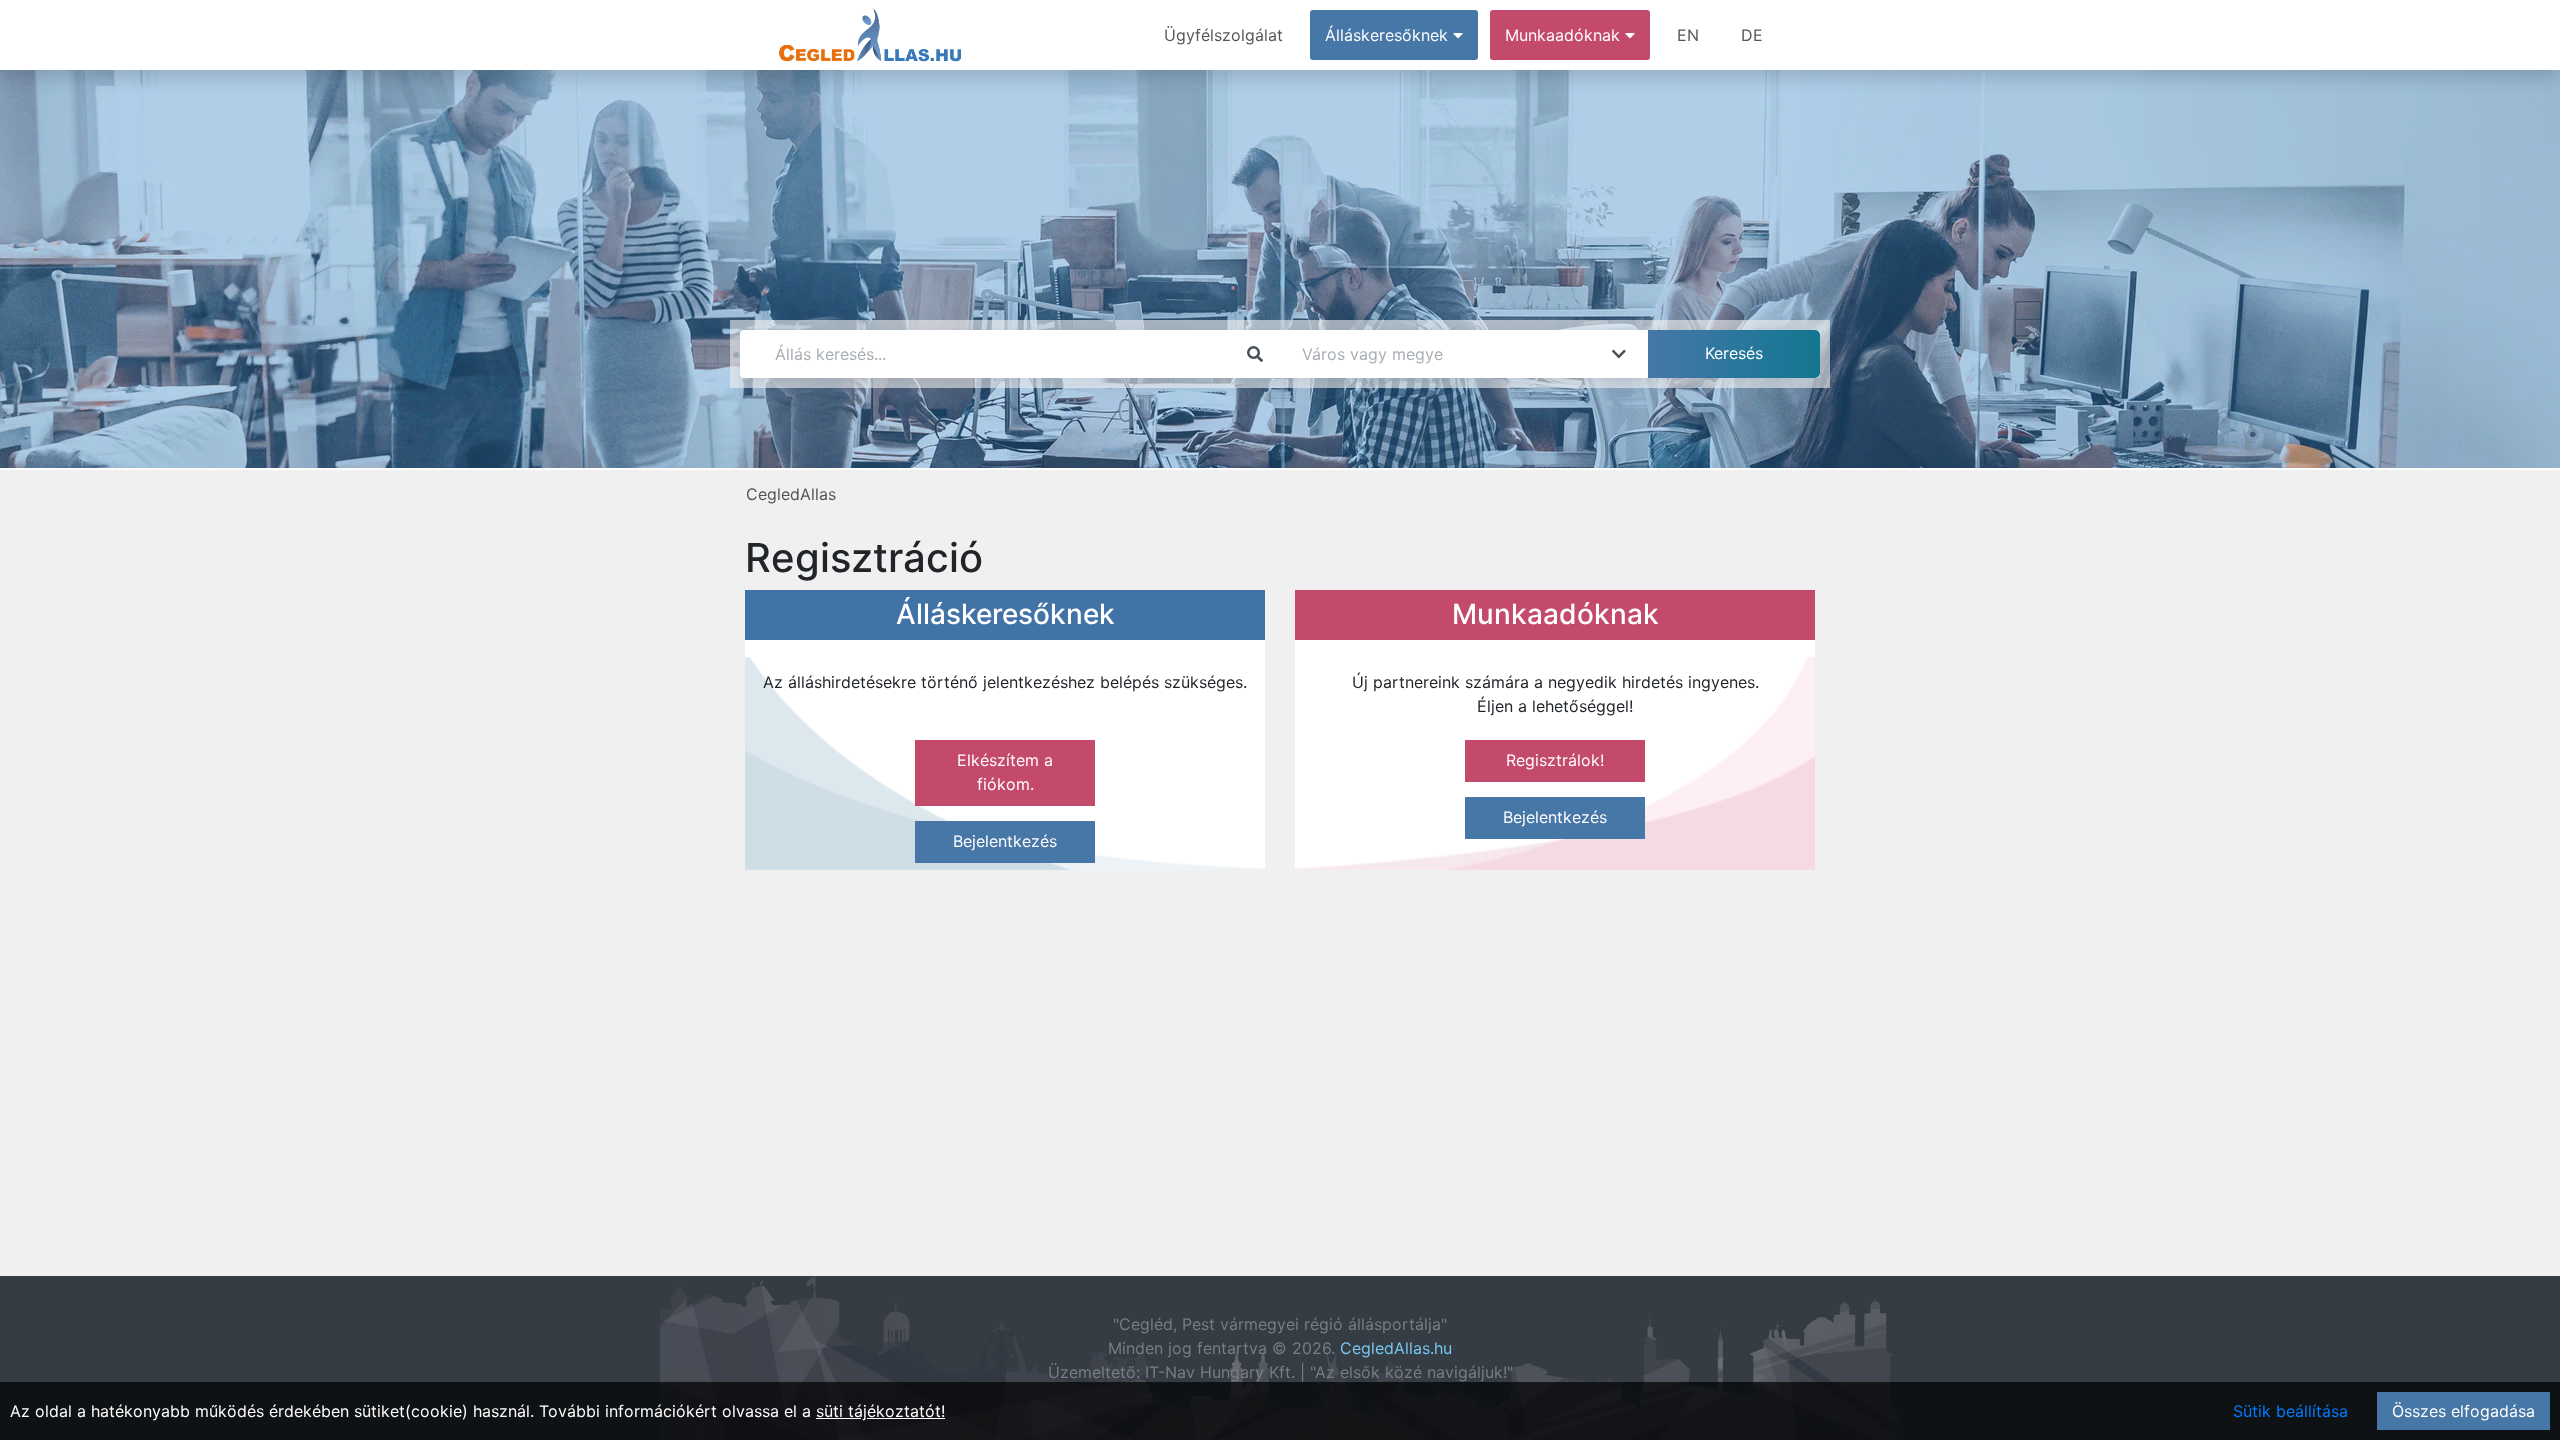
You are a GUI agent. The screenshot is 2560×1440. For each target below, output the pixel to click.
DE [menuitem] (1752, 35)
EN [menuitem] (1688, 35)
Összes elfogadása (2463, 1411)
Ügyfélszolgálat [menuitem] (1223, 35)
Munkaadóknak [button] (1565, 35)
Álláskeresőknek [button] (1389, 35)
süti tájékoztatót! (880, 1411)
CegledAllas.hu (1396, 1348)
